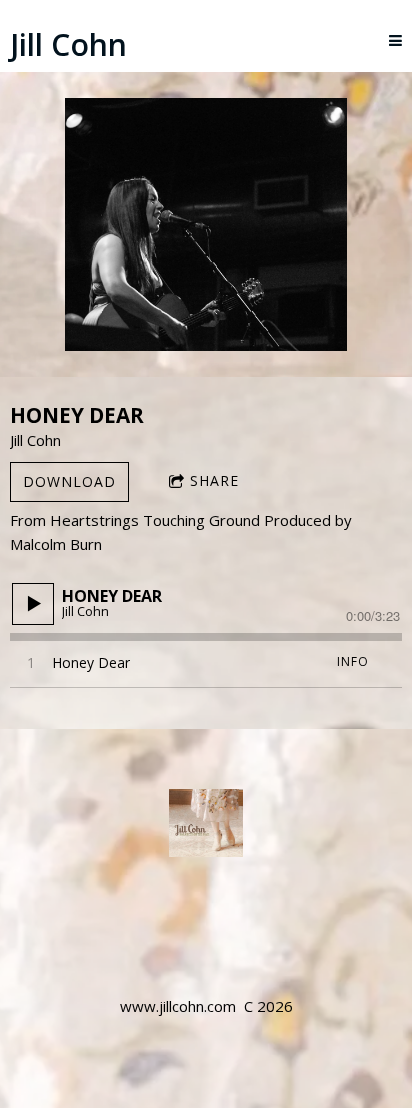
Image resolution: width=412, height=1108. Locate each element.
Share (214, 480)
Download (69, 481)
